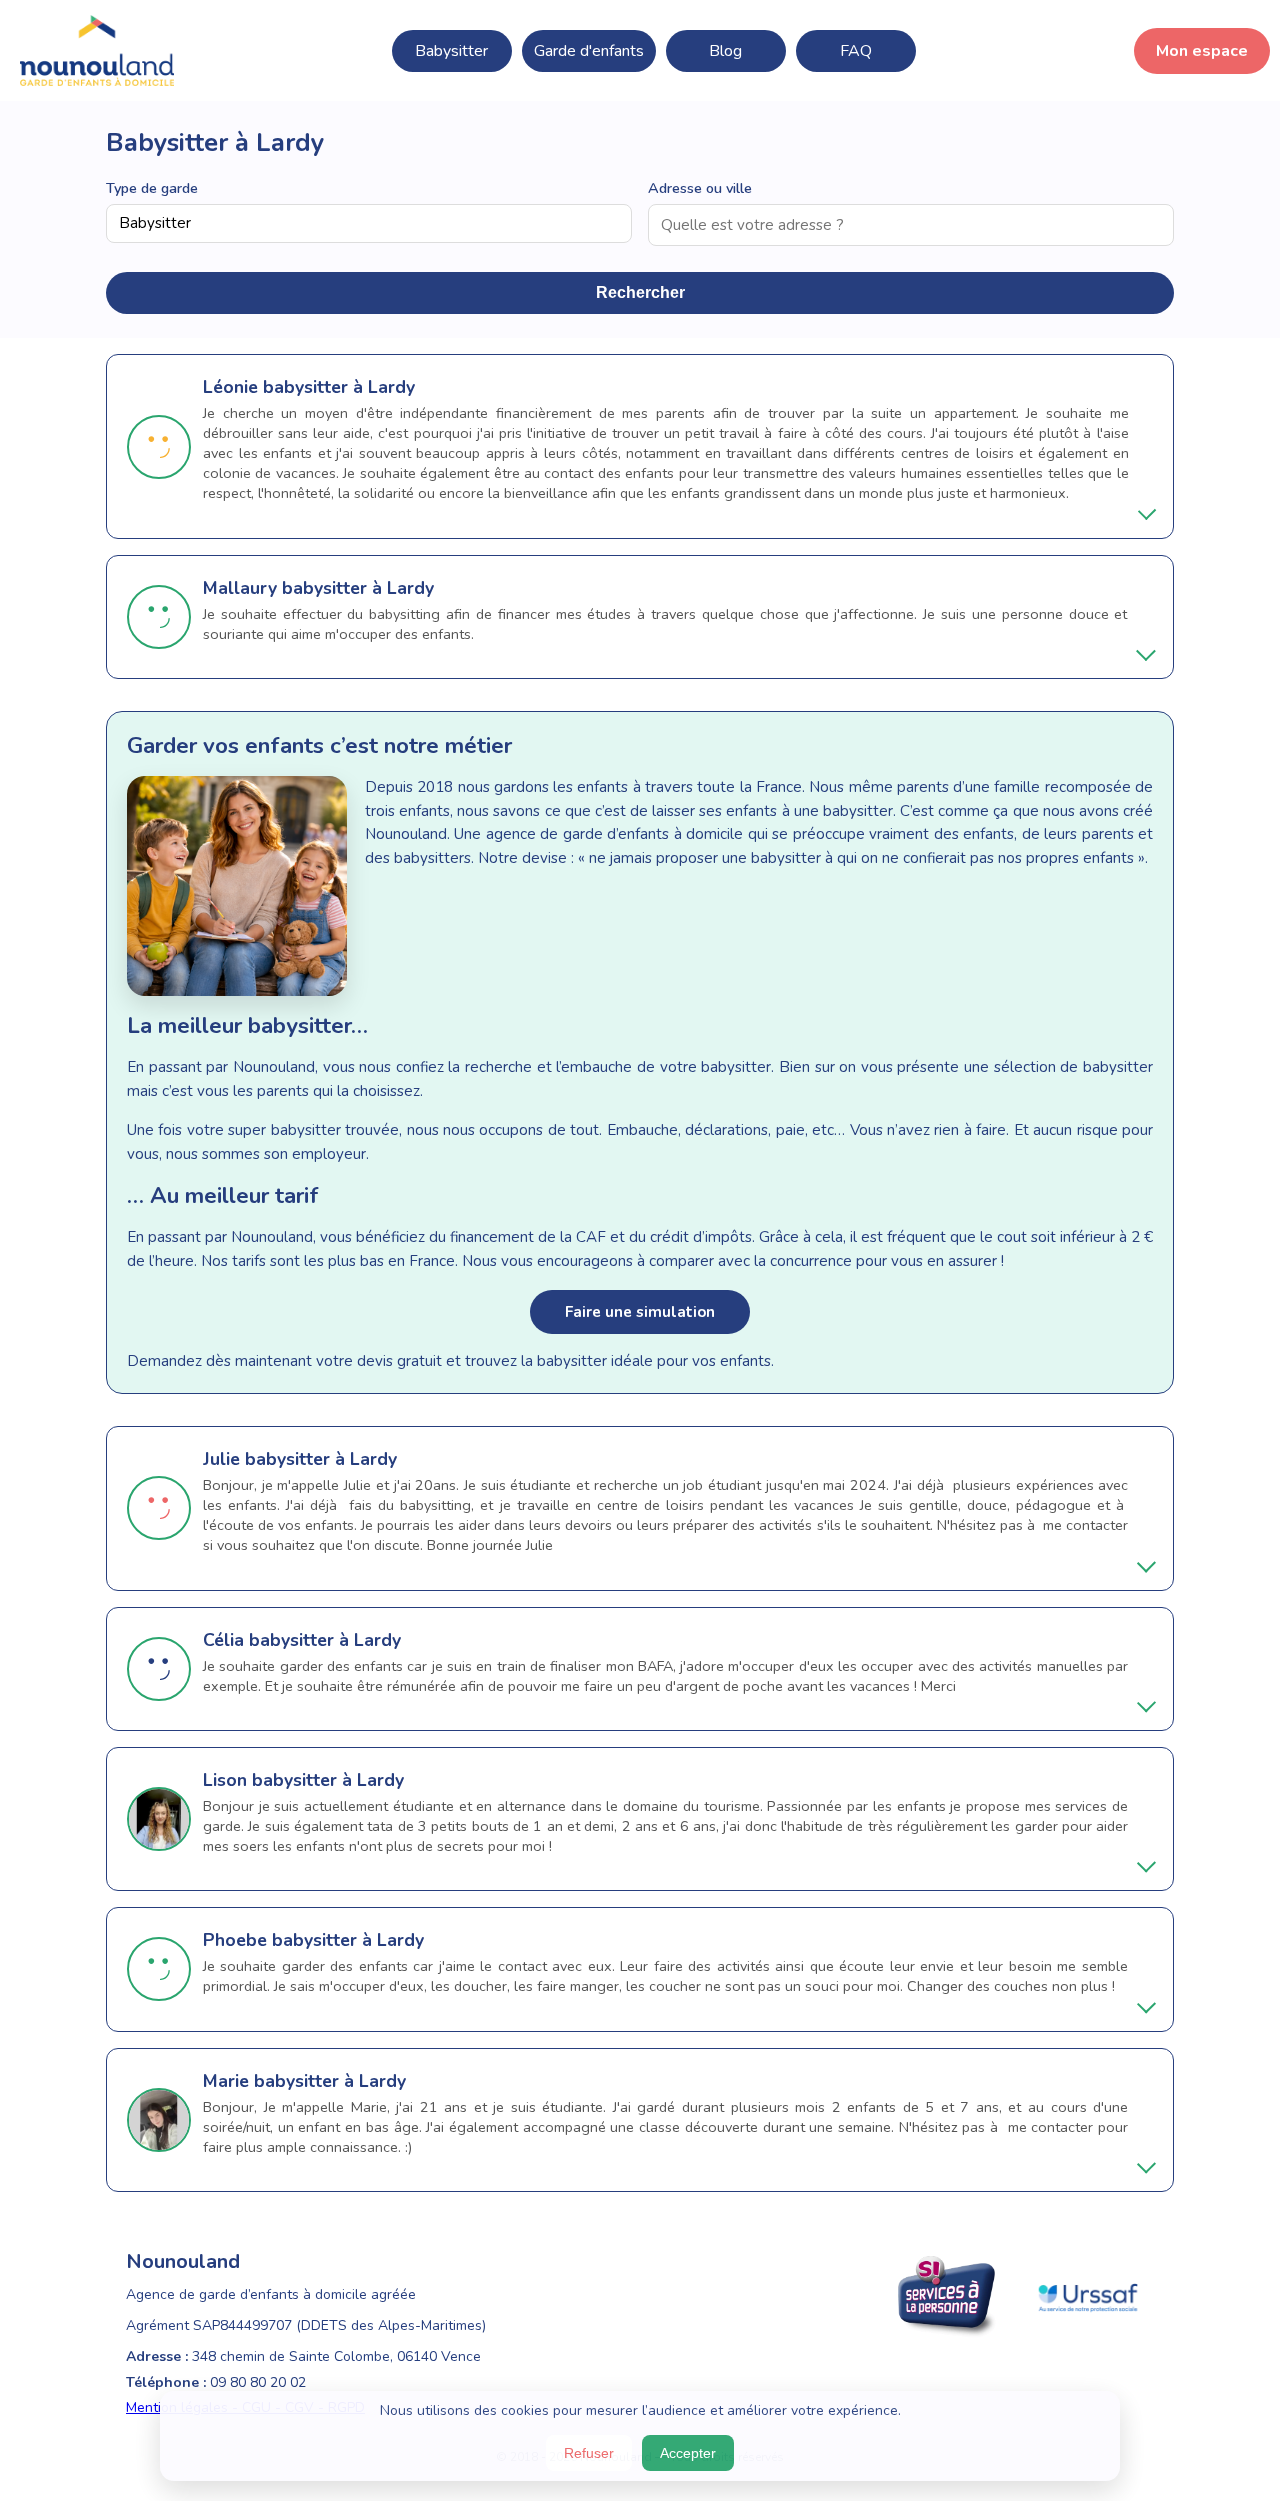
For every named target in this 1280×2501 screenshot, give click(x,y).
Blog (725, 51)
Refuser (589, 2453)
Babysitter (451, 51)
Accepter (688, 2453)
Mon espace (1202, 51)
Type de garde (152, 188)
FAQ (856, 51)
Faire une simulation (640, 1312)
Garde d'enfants (589, 51)
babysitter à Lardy (339, 387)
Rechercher (640, 292)
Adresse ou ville (700, 188)
